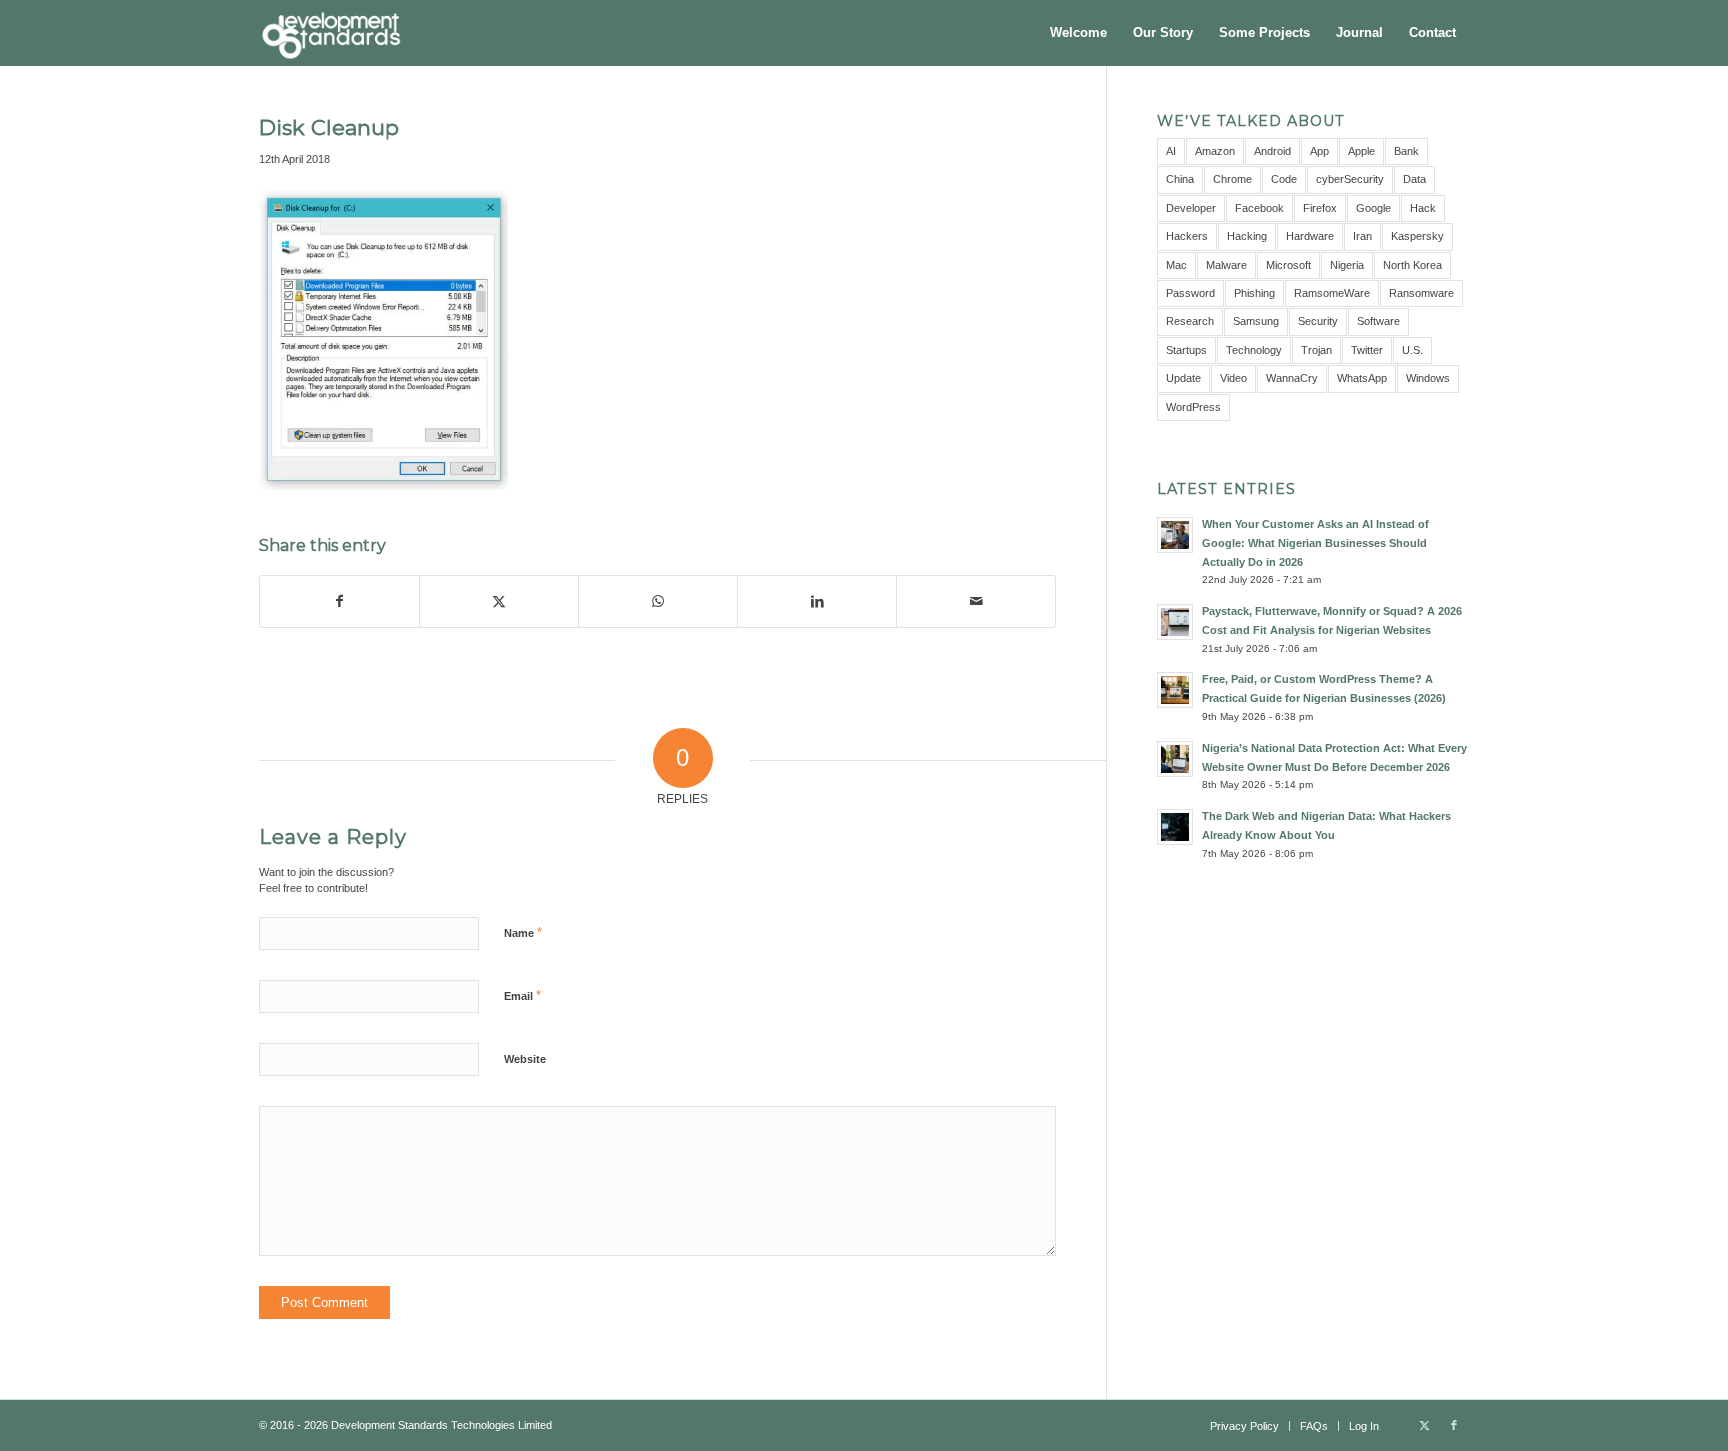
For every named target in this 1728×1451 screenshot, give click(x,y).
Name (523, 932)
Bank (1406, 151)
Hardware (1310, 236)
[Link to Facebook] (1454, 1425)
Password (1190, 293)
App (1319, 151)
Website (525, 1059)
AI (1171, 151)
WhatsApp (1362, 378)
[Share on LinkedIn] (817, 601)
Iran (1362, 236)
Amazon (1215, 151)
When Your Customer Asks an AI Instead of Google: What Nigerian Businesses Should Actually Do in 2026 (1315, 543)
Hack (1423, 208)
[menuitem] (1078, 33)
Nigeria (1347, 265)
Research (1190, 321)
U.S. (1412, 350)
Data (1414, 179)
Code (1284, 179)
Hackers (1187, 236)
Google (1373, 208)
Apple (1361, 151)
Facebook (1259, 208)
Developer (1191, 208)
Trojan (1316, 350)
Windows (1428, 378)
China (1180, 179)
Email (522, 995)
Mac (1176, 265)
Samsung (1256, 321)
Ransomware (1421, 293)
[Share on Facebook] (339, 601)
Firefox (1320, 208)
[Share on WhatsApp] (658, 601)
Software (1378, 321)
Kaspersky (1417, 236)
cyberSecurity (1350, 179)
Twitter (1367, 350)
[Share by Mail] (976, 601)
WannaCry (1292, 378)
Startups (1186, 350)
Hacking (1247, 236)
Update (1183, 378)
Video (1233, 378)
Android (1272, 151)
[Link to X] (1424, 1425)
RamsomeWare (1332, 293)
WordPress (1193, 407)
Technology (1254, 350)
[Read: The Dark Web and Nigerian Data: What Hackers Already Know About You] (1175, 827)
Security (1318, 321)
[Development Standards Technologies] (331, 33)
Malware (1226, 265)
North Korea (1412, 265)
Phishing (1254, 293)
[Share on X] (499, 601)
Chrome (1232, 179)
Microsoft (1288, 265)
